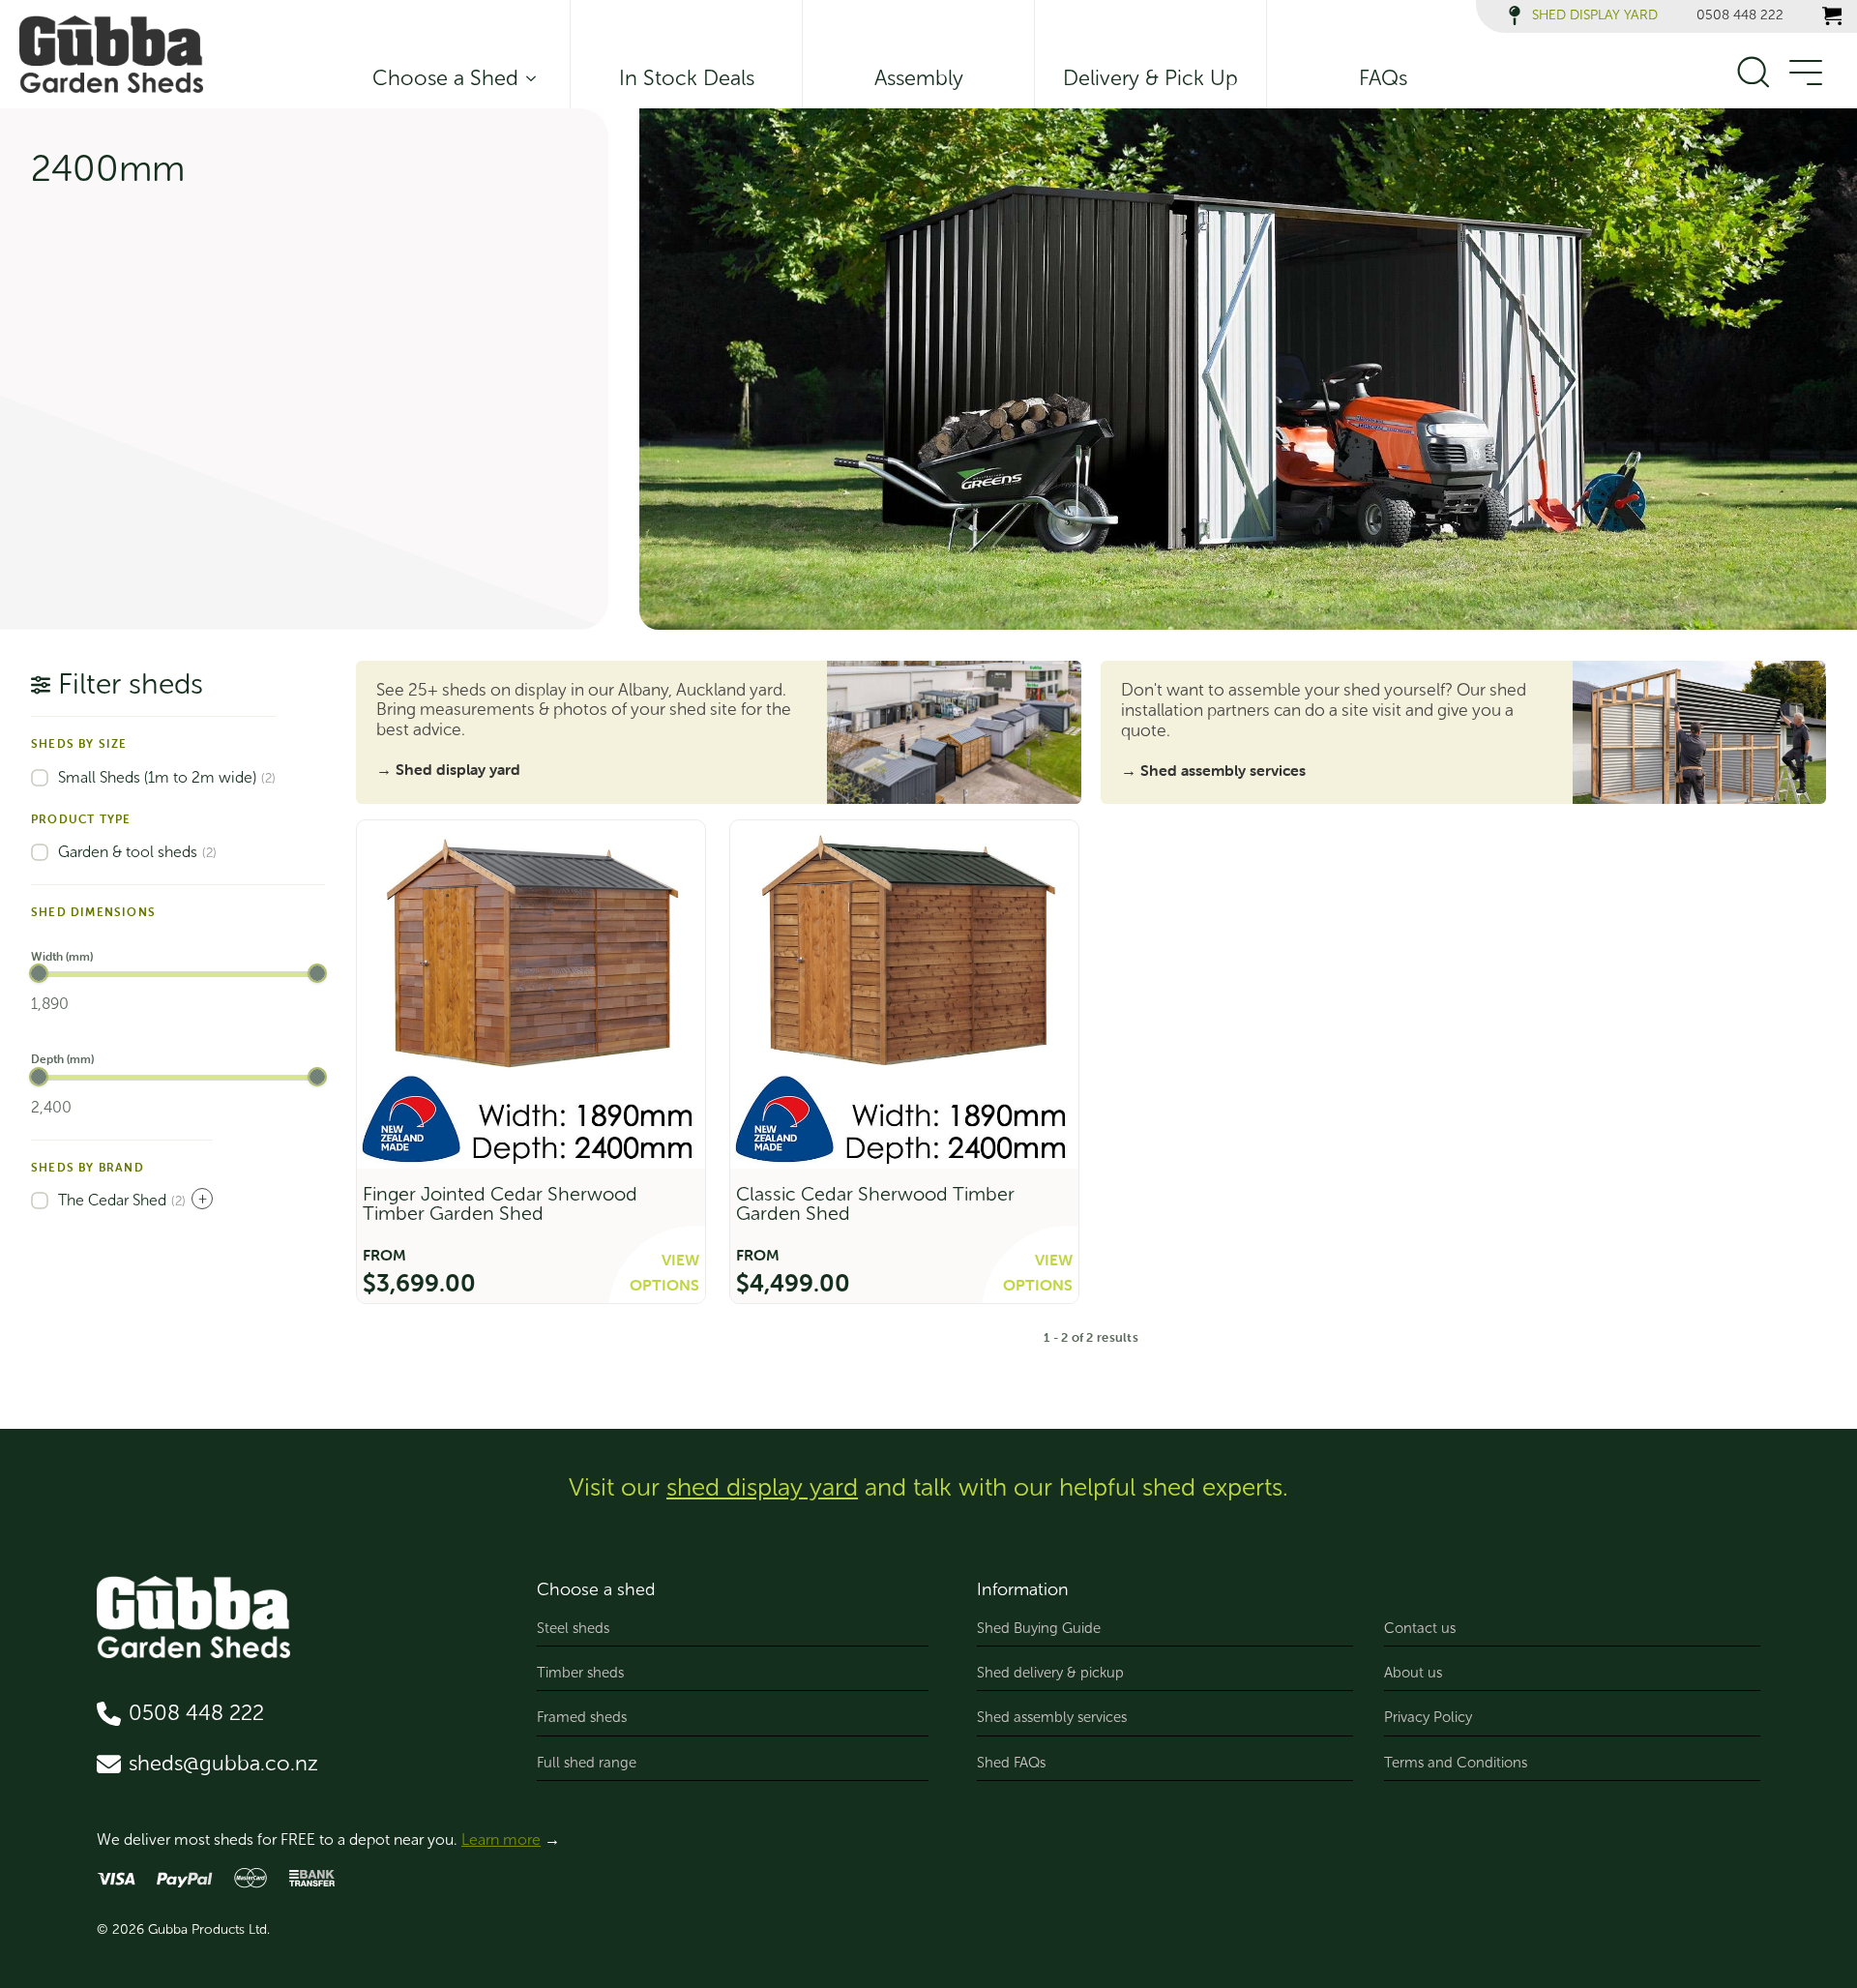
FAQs (1383, 78)
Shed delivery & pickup (1050, 1673)
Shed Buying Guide (1039, 1628)
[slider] (39, 973)
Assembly (919, 78)
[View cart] (1832, 15)
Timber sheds (580, 1673)
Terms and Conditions (1456, 1763)
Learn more (501, 1840)
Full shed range (587, 1763)
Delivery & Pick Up (1150, 78)
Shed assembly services (1052, 1717)
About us (1413, 1673)
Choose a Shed (445, 78)
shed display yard (762, 1487)
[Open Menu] (1805, 74)
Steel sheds (573, 1628)
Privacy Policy (1428, 1717)
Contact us (1420, 1628)
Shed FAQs (1011, 1763)
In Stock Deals (687, 78)
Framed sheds (582, 1717)
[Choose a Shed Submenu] (527, 78)
